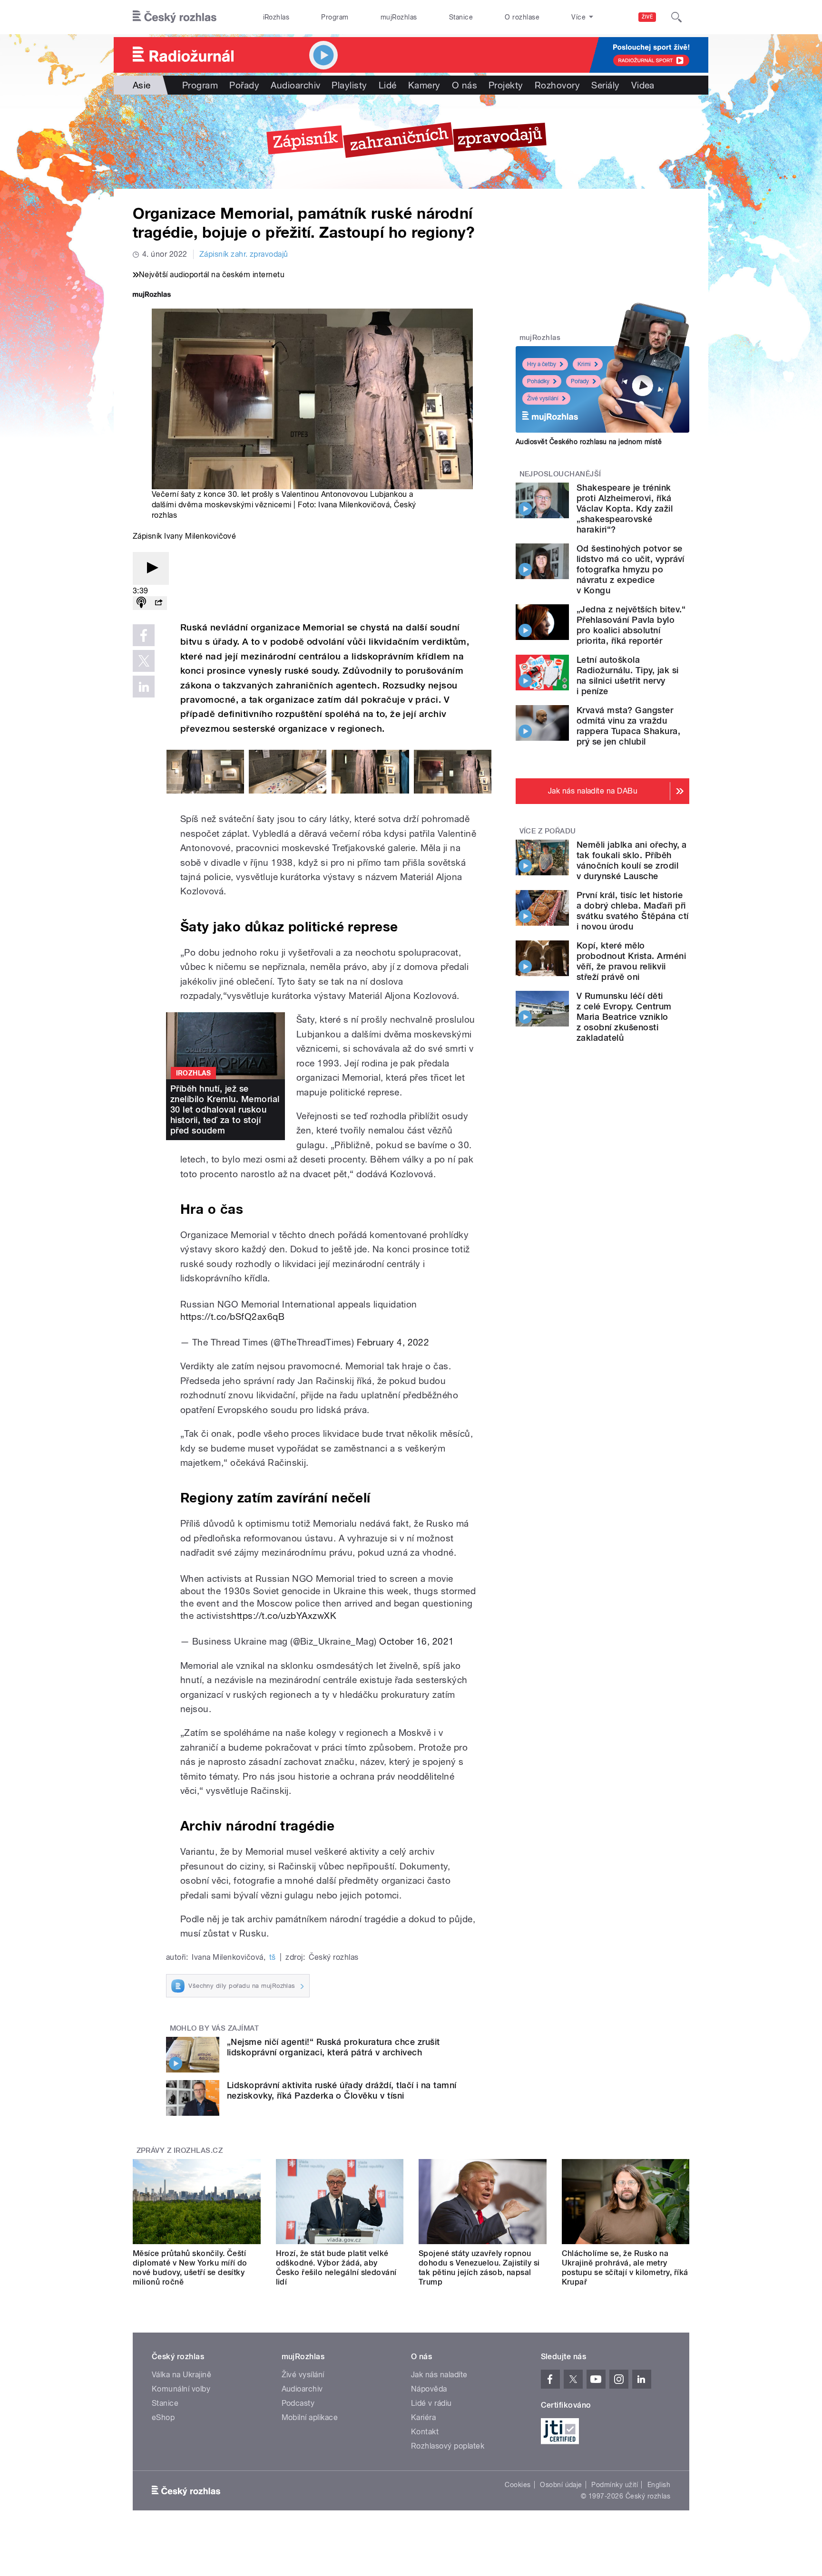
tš (273, 1957)
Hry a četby (542, 364)
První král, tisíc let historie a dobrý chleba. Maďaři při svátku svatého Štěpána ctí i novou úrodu (632, 911)
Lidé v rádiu (431, 2403)
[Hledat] (676, 17)
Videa (643, 85)
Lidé (388, 85)
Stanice (461, 17)
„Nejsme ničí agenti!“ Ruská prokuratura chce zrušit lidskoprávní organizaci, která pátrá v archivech (333, 2047)
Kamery (424, 85)
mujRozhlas (399, 17)
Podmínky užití (615, 2485)
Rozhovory (557, 85)
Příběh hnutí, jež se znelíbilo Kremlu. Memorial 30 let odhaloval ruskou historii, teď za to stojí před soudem (225, 1109)
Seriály (605, 85)
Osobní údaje (561, 2485)
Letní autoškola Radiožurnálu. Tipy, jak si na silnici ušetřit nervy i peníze (627, 675)
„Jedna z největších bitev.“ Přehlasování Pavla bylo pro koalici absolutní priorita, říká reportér (631, 625)
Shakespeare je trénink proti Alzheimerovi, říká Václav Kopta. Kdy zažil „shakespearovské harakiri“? (625, 508)
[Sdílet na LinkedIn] (144, 687)
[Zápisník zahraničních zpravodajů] (411, 142)
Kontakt (425, 2432)
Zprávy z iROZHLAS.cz (180, 2150)
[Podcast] (141, 603)
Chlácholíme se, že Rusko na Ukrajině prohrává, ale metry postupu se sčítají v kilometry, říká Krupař (625, 2268)
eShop (163, 2417)
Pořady (244, 85)
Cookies (518, 2485)
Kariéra (423, 2417)
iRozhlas (276, 17)
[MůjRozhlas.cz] (152, 295)
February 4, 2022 (393, 1342)
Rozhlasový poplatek (448, 2446)
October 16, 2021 (417, 1641)
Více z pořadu (548, 831)
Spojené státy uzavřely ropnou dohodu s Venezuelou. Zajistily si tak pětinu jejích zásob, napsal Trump (479, 2268)
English (659, 2485)
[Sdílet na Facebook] (144, 635)
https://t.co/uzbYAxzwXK (284, 1616)
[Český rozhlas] (175, 17)
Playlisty (349, 85)
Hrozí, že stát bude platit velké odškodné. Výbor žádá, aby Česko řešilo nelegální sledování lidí (336, 2268)
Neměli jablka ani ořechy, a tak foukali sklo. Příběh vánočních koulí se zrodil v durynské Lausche (632, 860)
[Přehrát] (151, 568)
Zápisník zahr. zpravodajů (244, 254)
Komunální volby (181, 2389)
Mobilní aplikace (310, 2417)
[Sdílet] (158, 603)
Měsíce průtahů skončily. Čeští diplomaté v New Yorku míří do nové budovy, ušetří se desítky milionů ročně (190, 2268)
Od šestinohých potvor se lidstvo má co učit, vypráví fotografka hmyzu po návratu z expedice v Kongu (631, 569)
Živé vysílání (543, 398)
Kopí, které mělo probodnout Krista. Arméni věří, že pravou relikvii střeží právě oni (631, 961)
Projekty (506, 85)
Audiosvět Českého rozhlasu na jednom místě (589, 442)
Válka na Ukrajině (181, 2375)
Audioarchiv (295, 85)
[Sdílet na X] (144, 661)
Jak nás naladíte (439, 2375)
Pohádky (538, 381)
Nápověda (429, 2389)
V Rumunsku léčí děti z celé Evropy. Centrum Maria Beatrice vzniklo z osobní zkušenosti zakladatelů (624, 1017)
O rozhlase (522, 17)
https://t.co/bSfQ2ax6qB (232, 1317)
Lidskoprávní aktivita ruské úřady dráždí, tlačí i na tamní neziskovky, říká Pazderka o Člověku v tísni (342, 2090)
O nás (465, 85)
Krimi (584, 364)
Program (335, 17)
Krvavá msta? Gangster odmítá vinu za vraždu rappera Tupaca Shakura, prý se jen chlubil (628, 726)
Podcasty (298, 2403)
